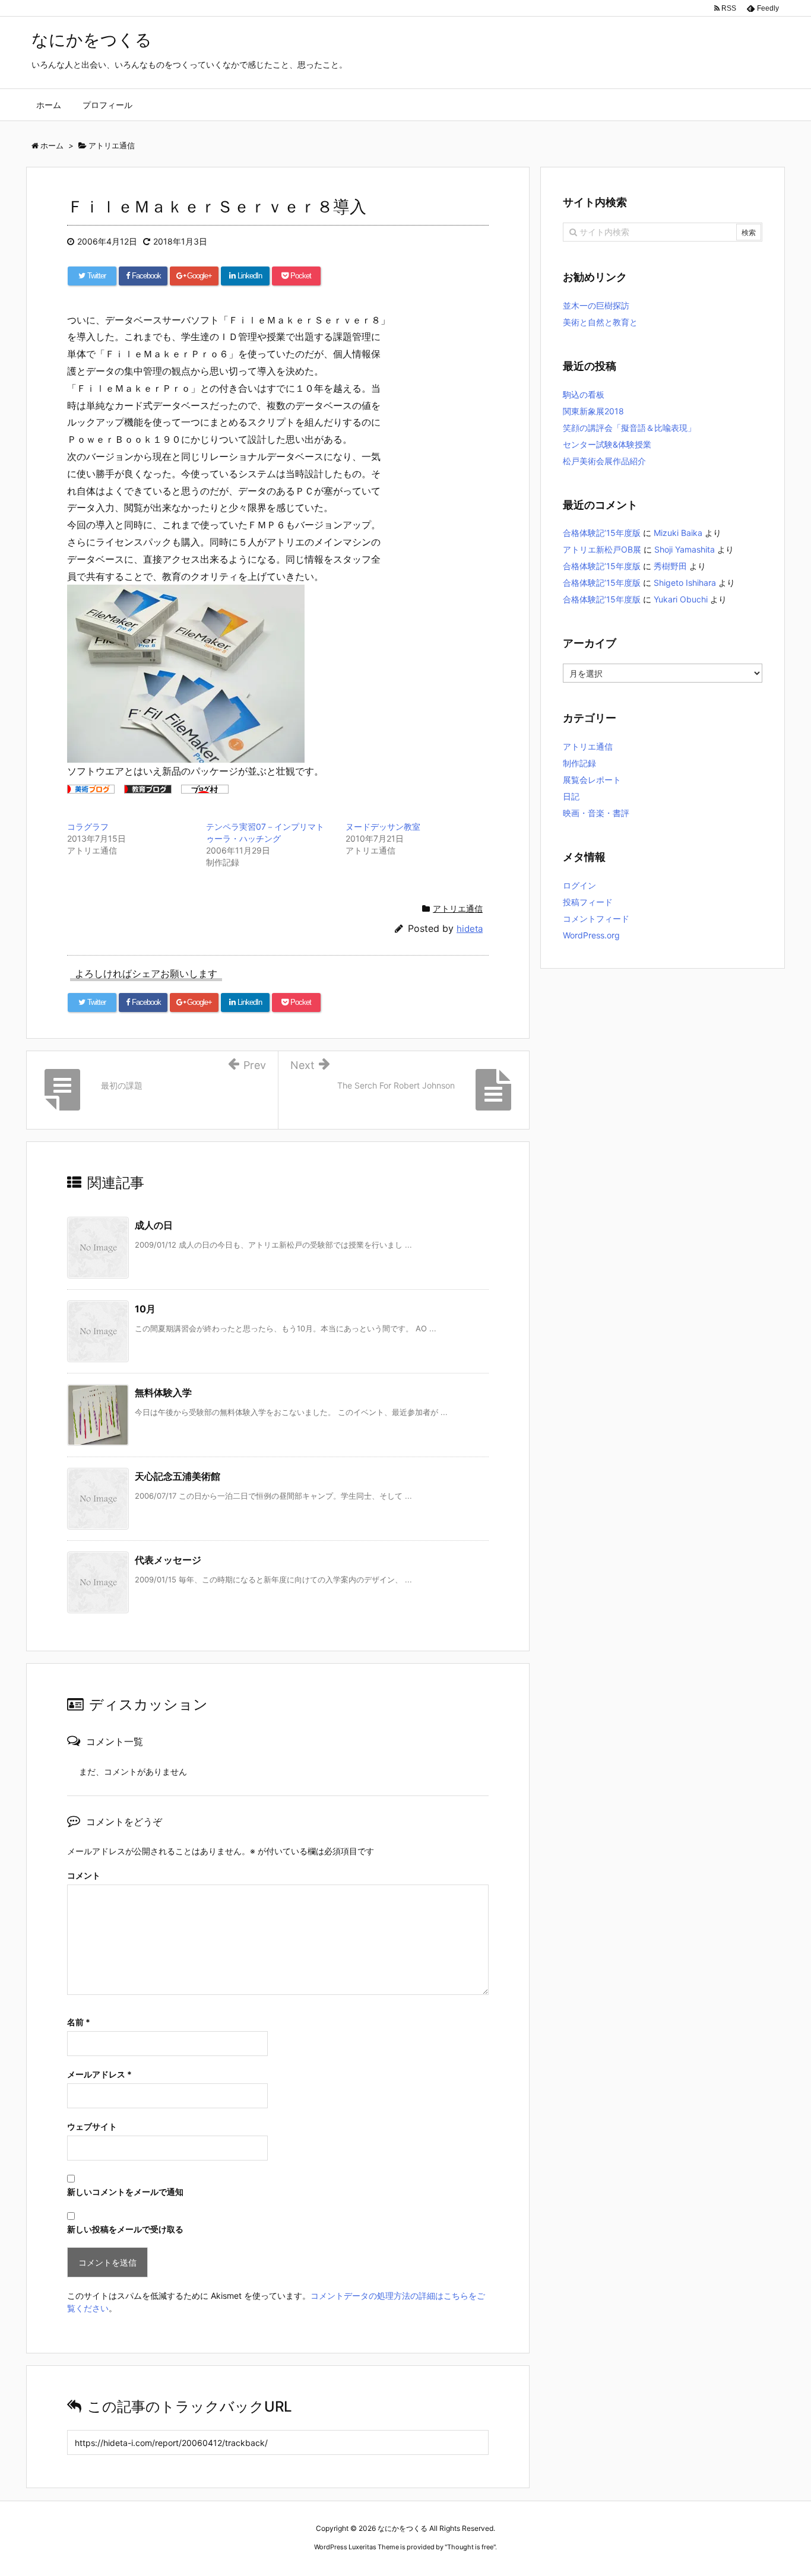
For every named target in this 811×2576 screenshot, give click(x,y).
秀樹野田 (670, 566)
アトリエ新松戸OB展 (602, 549)
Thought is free (470, 2547)
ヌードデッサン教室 (383, 827)
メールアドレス (99, 2074)
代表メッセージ (168, 1560)
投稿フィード (588, 902)
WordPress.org (591, 935)
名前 (79, 2022)
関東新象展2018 (593, 411)
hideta (470, 929)
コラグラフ (88, 827)
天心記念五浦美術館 (178, 1476)
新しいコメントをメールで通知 (125, 2192)
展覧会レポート (592, 780)
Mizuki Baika (678, 533)
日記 (571, 796)
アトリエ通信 (458, 908)
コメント (84, 1875)
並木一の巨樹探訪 (596, 305)
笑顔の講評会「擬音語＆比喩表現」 (629, 428)
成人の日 (154, 1225)
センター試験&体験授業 (607, 444)
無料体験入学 (163, 1392)
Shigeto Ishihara (685, 583)
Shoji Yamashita (685, 549)
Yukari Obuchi (681, 599)
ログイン (579, 885)
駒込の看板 (584, 394)
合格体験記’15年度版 (602, 533)
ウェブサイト (92, 2126)
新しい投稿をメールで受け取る (125, 2229)
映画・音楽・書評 (596, 813)
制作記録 (579, 763)
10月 (145, 1309)
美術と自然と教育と (600, 322)
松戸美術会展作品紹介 (604, 461)
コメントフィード (596, 919)
